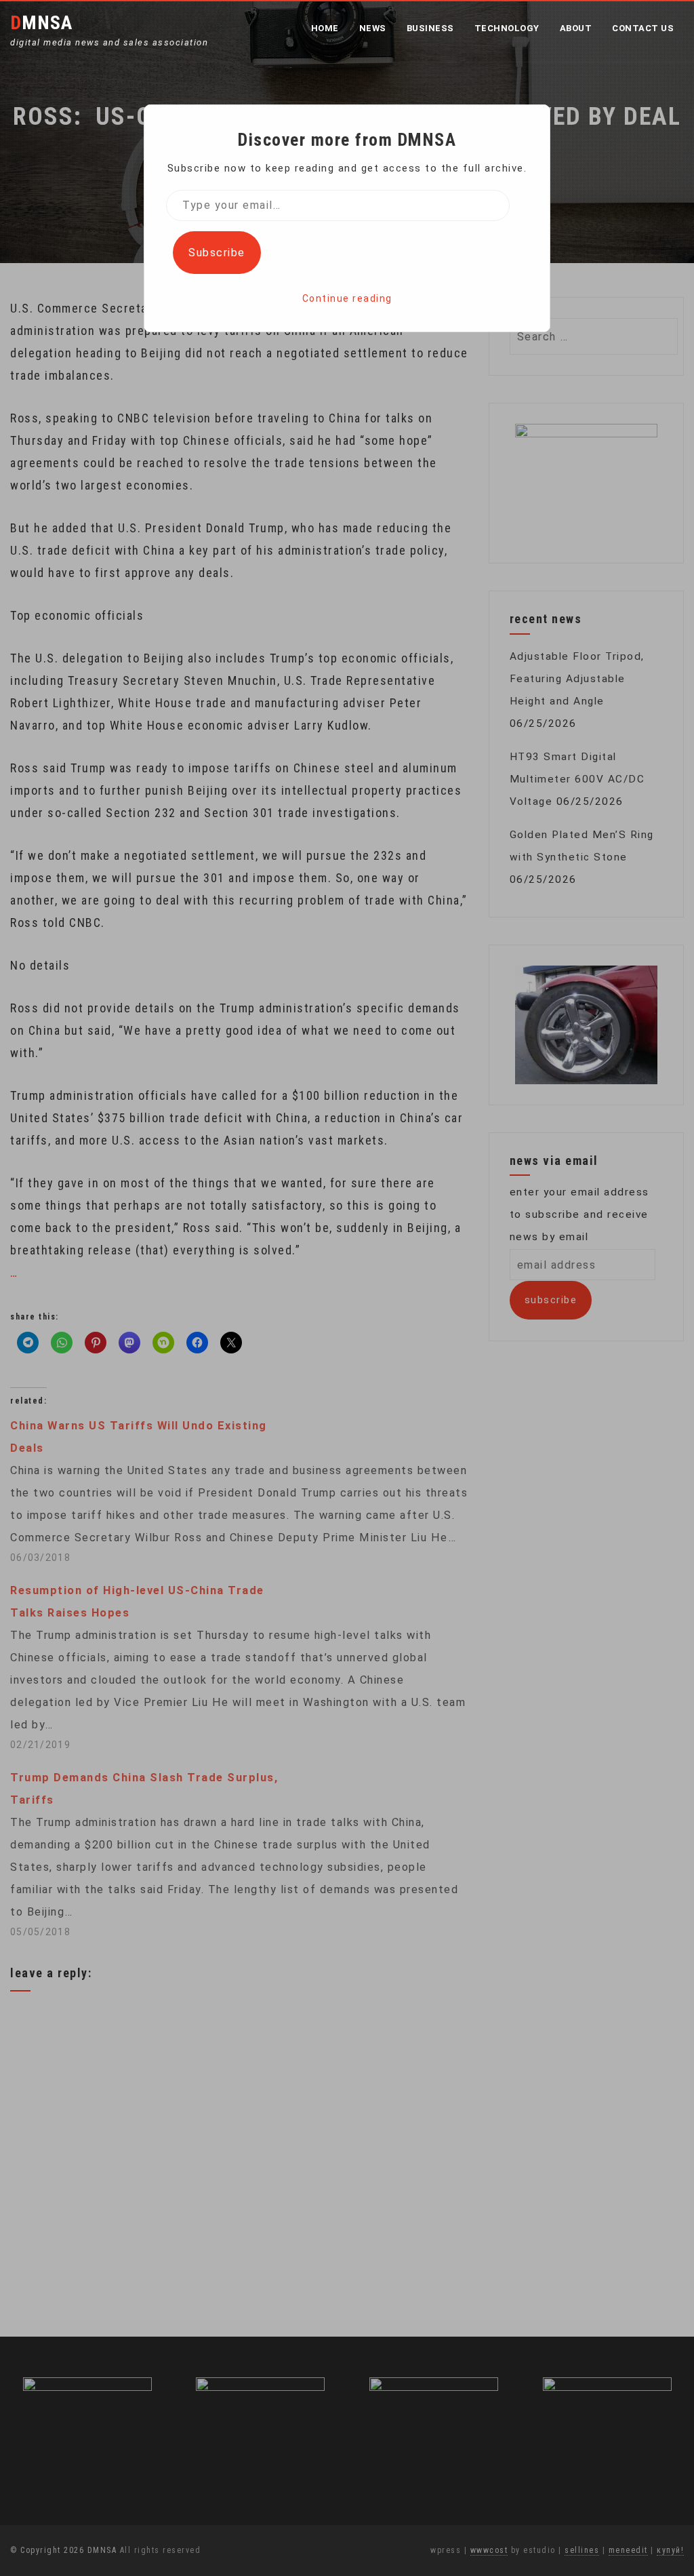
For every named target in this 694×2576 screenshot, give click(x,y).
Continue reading (347, 298)
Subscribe (217, 253)
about (576, 28)
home (325, 28)
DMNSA (41, 23)
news (373, 28)
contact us (643, 28)
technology (507, 28)
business (430, 28)
